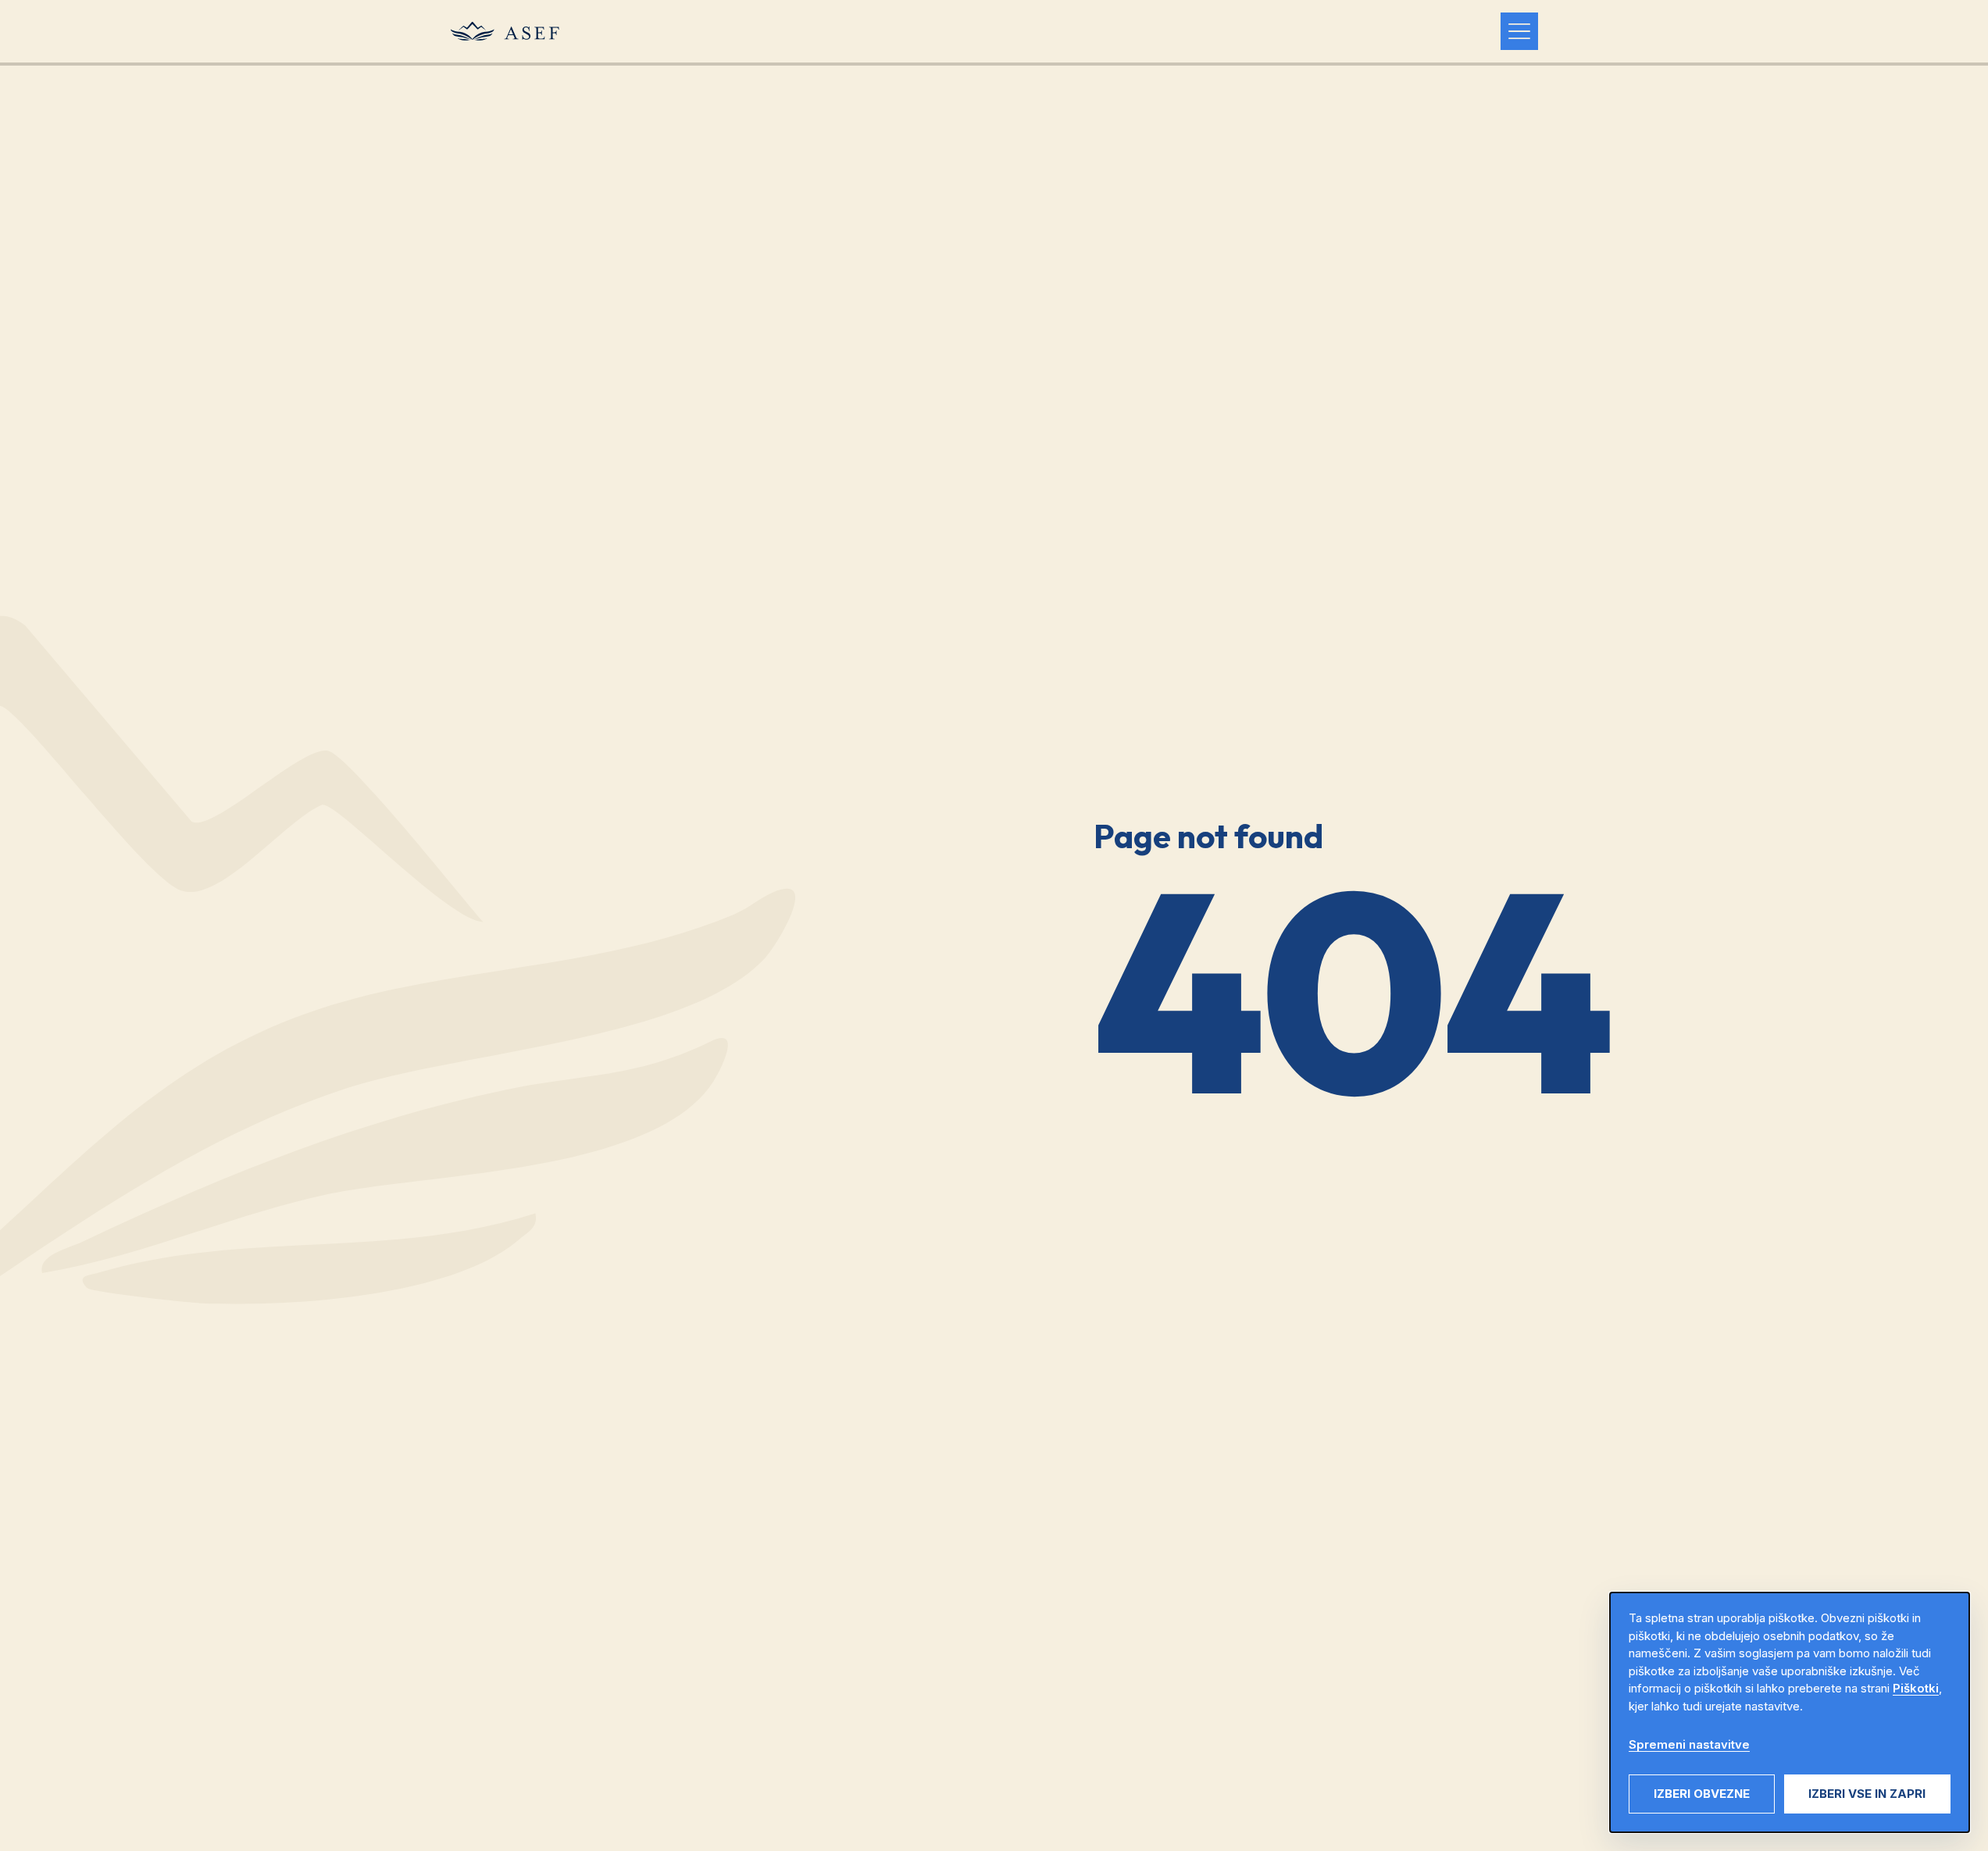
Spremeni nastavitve (1689, 1744)
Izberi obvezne (1702, 1794)
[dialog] (1790, 1712)
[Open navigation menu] (1519, 31)
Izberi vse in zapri (1867, 1794)
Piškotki (1916, 1688)
